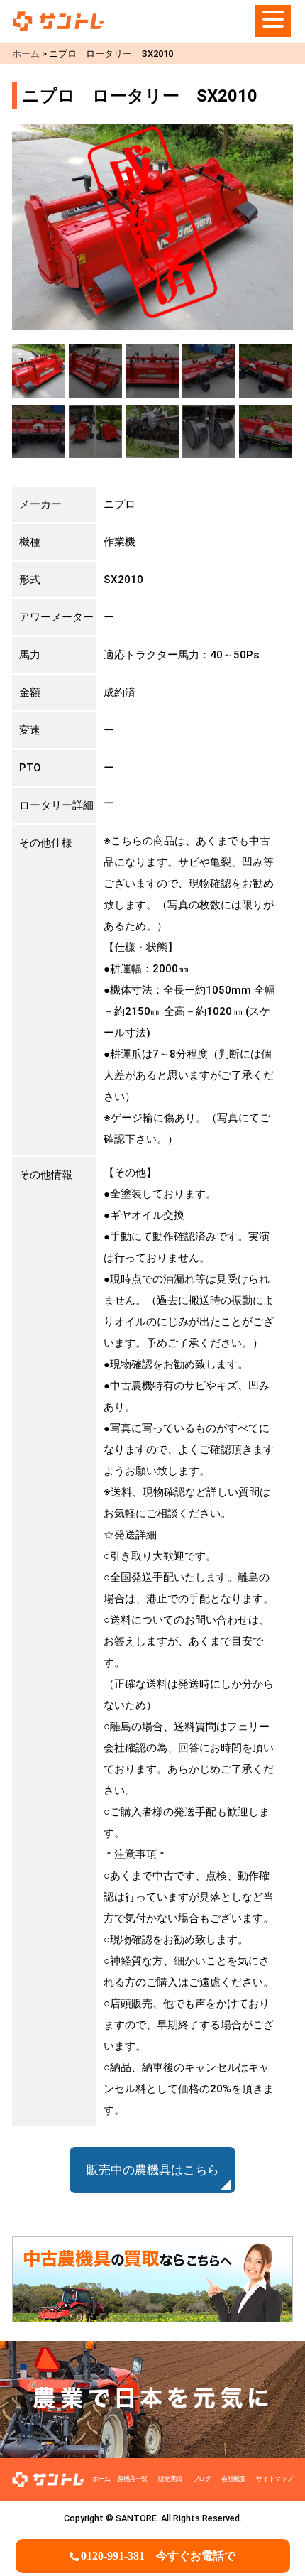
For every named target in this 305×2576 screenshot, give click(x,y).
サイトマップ (274, 2479)
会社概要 (233, 2479)
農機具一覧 (132, 2479)
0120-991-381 (158, 2556)
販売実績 (170, 2479)
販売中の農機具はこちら (153, 2170)
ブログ (202, 2479)
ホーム (101, 2479)
